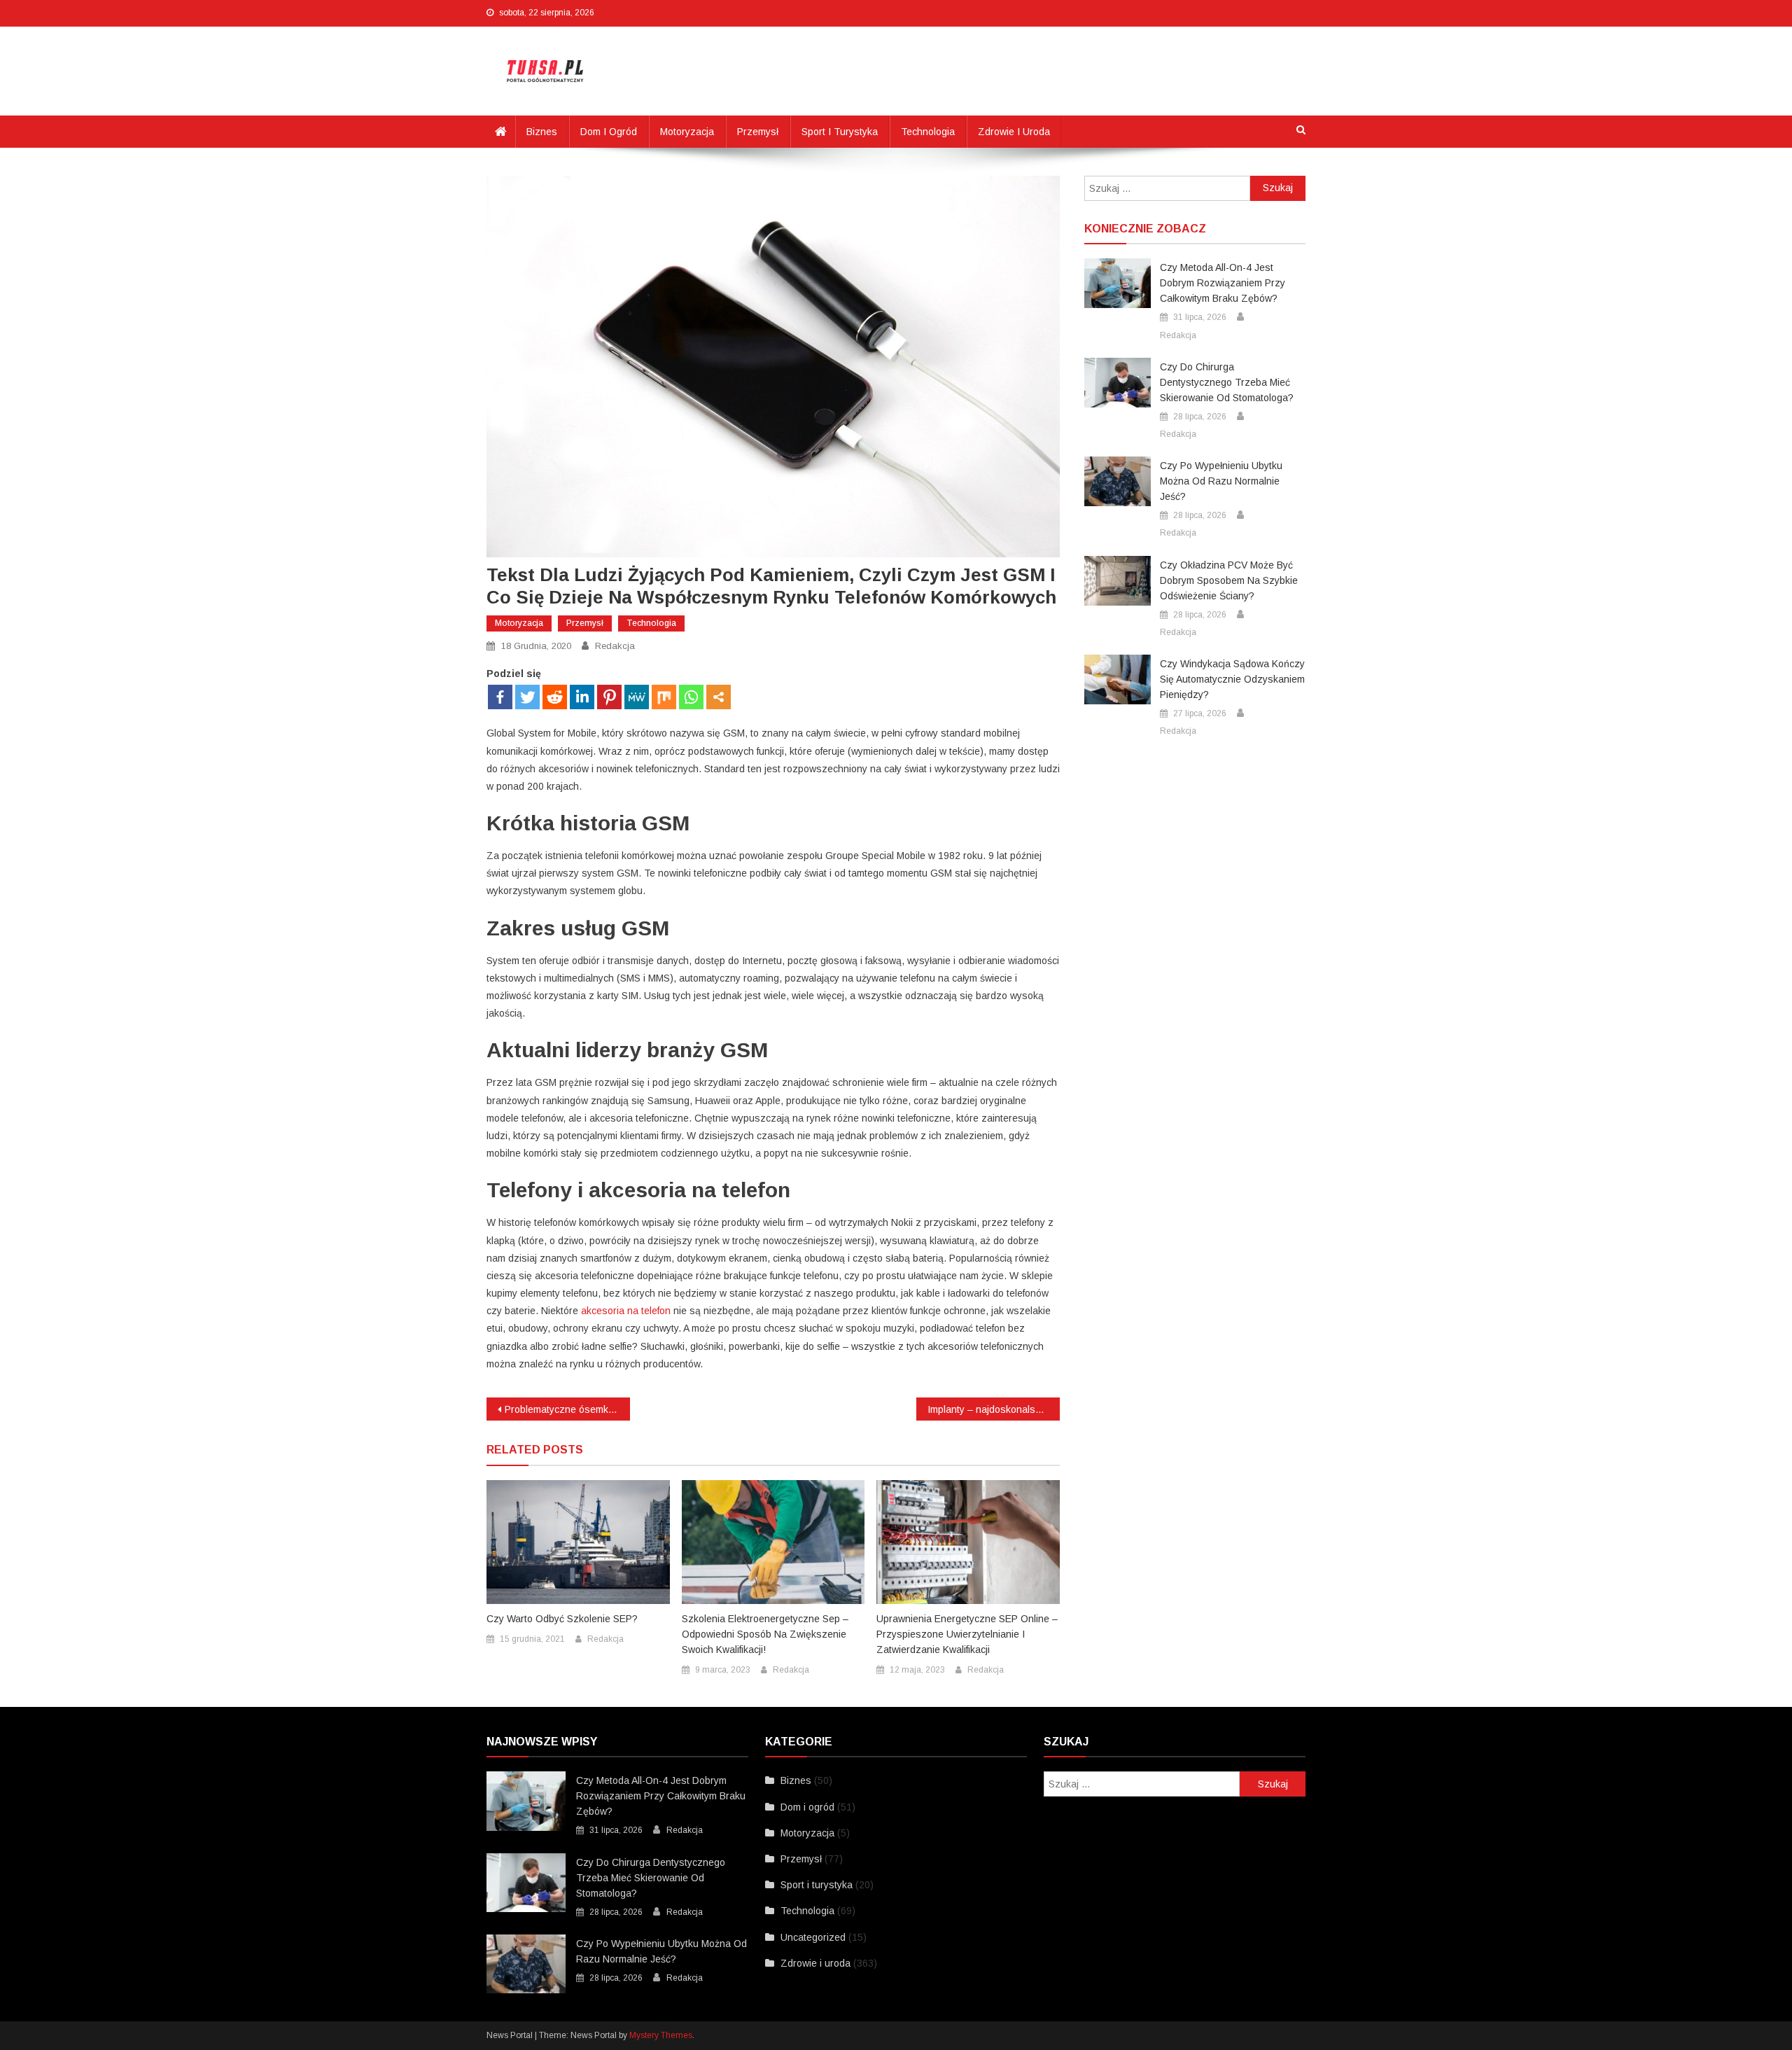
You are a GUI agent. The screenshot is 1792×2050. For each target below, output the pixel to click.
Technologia (928, 132)
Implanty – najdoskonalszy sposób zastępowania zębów (994, 1409)
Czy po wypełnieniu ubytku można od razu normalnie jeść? (1221, 481)
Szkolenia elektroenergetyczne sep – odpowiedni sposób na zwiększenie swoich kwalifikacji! (765, 1634)
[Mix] (664, 697)
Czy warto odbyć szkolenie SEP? (562, 1619)
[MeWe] (637, 697)
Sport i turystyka (840, 132)
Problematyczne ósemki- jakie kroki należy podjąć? (567, 1409)
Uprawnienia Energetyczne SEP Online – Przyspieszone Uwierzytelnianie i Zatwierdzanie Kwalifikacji (967, 1634)
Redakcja (615, 646)
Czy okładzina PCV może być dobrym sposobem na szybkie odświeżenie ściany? (1229, 580)
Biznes (542, 132)
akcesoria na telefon (626, 1311)
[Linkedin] (582, 697)
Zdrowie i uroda (1014, 132)
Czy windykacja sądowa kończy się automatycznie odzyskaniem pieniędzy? (1232, 679)
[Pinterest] (609, 697)
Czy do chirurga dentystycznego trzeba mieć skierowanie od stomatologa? (1227, 382)
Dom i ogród (609, 132)
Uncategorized (813, 1937)
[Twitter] (527, 697)
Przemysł (758, 132)
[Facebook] (500, 697)
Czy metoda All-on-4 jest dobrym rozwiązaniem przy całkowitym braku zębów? (1223, 283)
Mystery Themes (661, 2035)
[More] (719, 697)
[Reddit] (555, 697)
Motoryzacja (687, 132)
